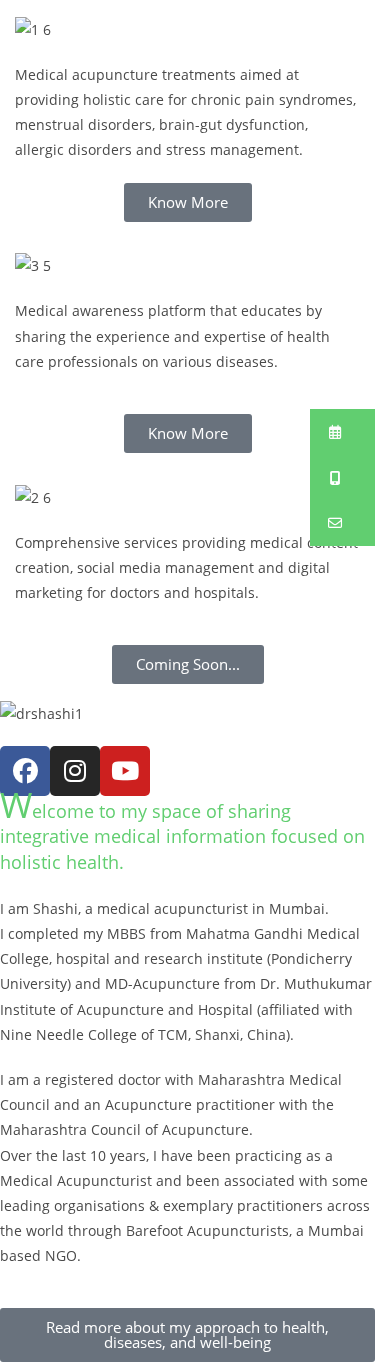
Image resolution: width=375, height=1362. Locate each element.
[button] (342, 432)
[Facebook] (25, 771)
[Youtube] (125, 771)
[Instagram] (75, 771)
